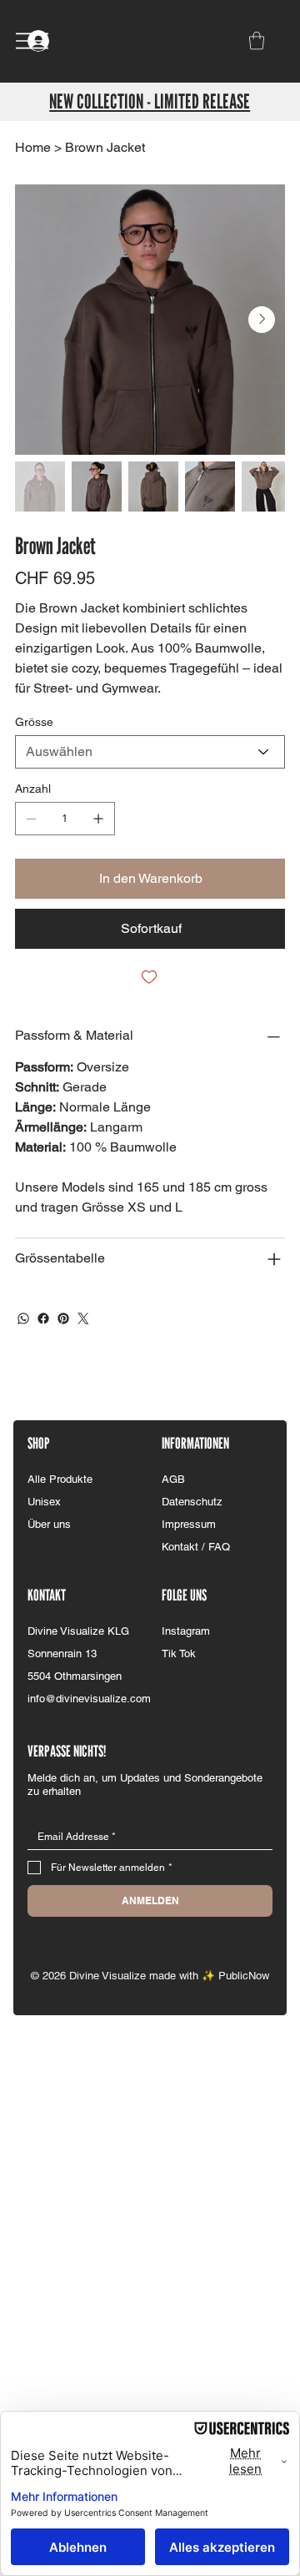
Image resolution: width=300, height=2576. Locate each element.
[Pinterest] (63, 1318)
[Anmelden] (55, 41)
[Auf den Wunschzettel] (150, 977)
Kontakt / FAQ (196, 1547)
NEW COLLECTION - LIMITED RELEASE (150, 101)
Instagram (186, 1631)
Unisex (44, 1502)
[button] (257, 40)
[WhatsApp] (23, 1318)
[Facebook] (43, 1318)
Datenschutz (192, 1502)
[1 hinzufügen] (98, 819)
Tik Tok (179, 1653)
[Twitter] (83, 1318)
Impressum (189, 1524)
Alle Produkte (60, 1479)
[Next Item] (262, 320)
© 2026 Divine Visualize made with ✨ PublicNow (150, 1976)
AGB (173, 1479)
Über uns (49, 1524)
